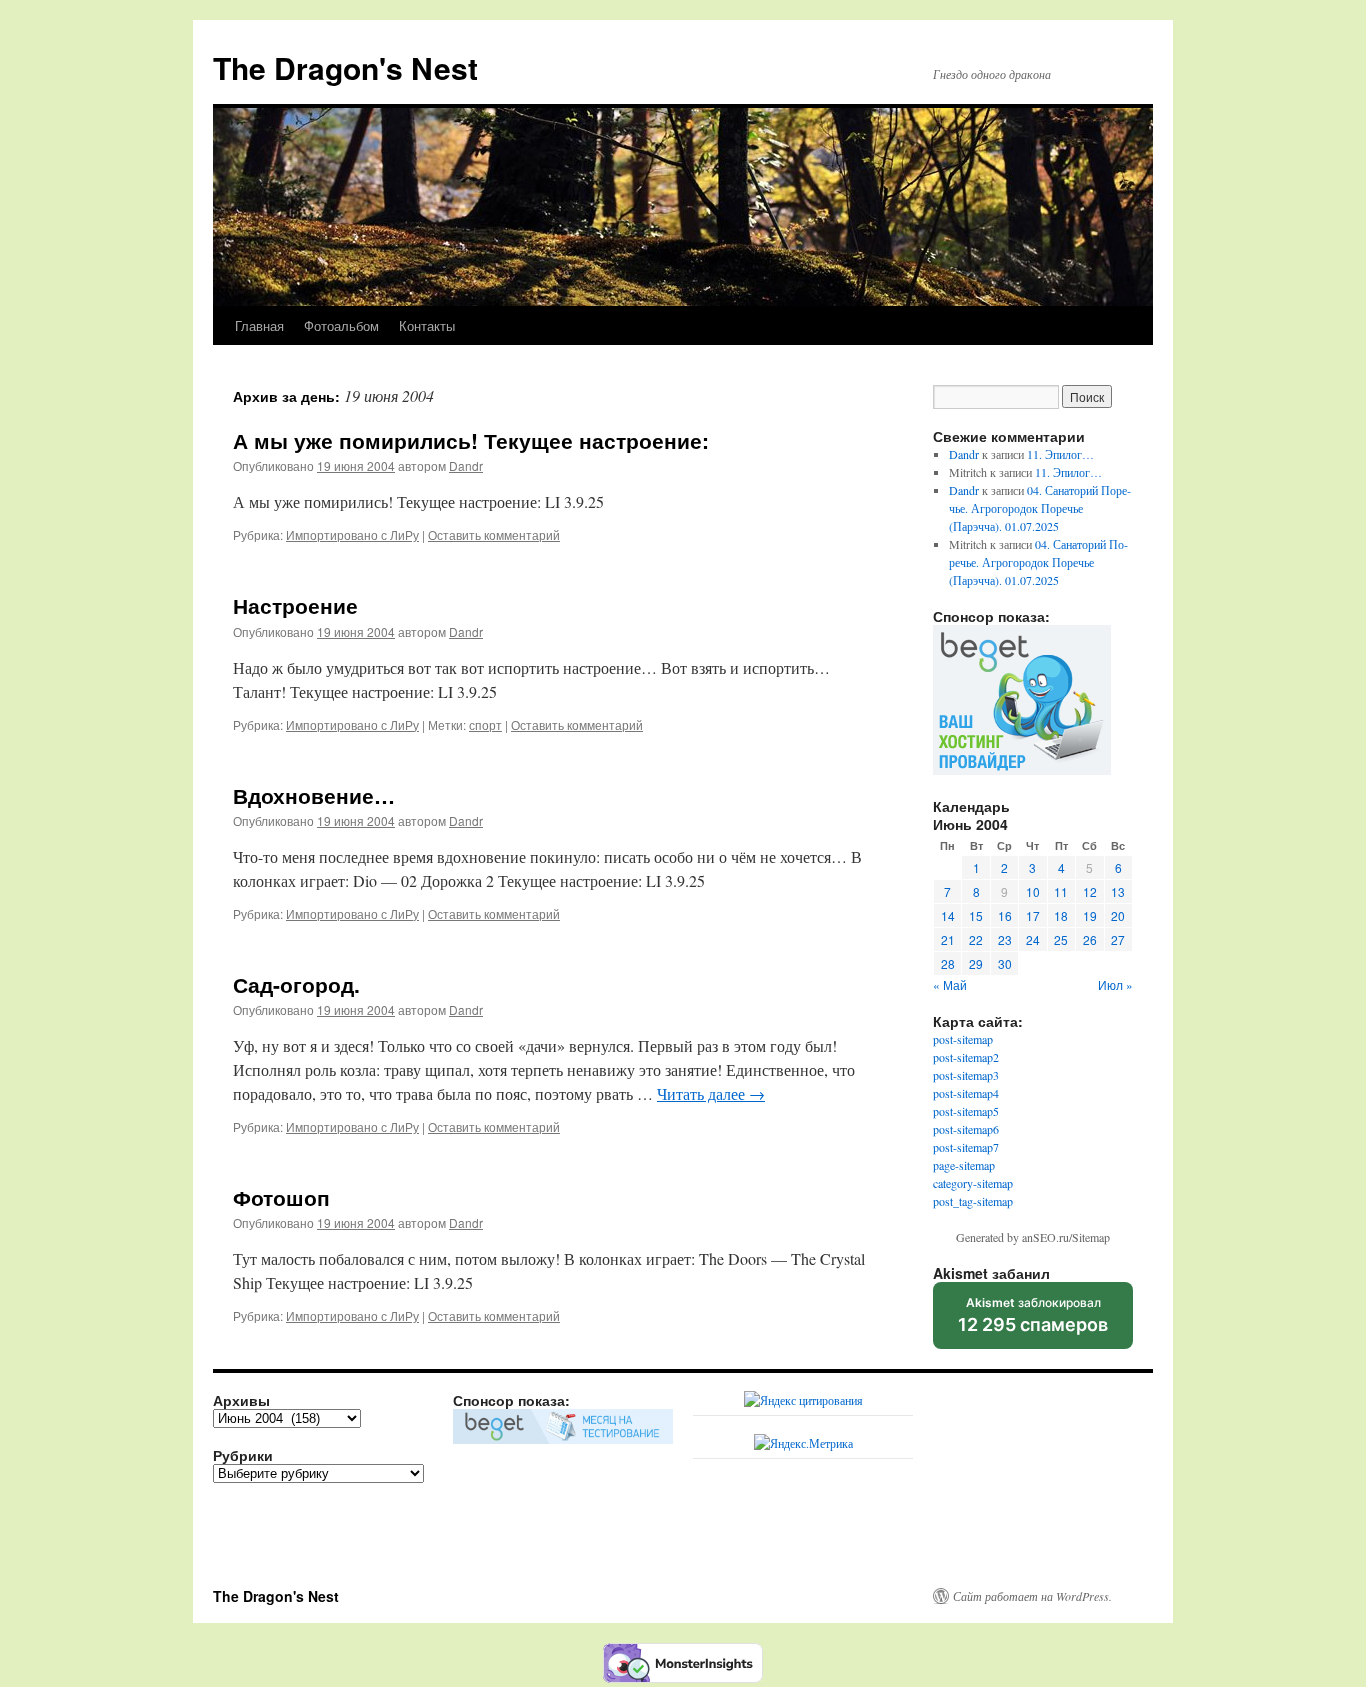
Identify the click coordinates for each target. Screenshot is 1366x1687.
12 (1090, 891)
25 (1061, 939)
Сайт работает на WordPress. (1032, 1596)
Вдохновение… (314, 795)
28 (948, 963)
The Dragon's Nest (345, 67)
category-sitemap (973, 1183)
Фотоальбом (341, 325)
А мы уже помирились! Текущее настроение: (471, 440)
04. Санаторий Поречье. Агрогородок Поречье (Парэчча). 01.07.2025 (1040, 508)
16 (1005, 915)
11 (1061, 891)
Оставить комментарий (494, 534)
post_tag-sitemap (973, 1201)
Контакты (427, 325)
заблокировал (1033, 1322)
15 (976, 915)
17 (1033, 915)
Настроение (295, 605)
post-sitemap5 (966, 1111)
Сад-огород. (296, 984)
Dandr (466, 465)
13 (1118, 891)
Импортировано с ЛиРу (352, 534)
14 (948, 915)
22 (976, 939)
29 (976, 963)
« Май (950, 984)
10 (1033, 891)
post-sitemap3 (966, 1075)
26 (1090, 939)
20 (1118, 915)
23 (1005, 939)
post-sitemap (963, 1039)
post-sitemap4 (966, 1093)
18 (1061, 915)
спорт (485, 724)
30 (1005, 963)
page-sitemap (964, 1165)
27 (1118, 939)
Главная (259, 325)
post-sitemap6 (966, 1129)
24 (1033, 939)
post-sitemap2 (966, 1057)
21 (948, 939)
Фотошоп (281, 1197)
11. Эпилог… (1060, 454)
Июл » (1115, 984)
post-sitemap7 (966, 1147)
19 (1090, 915)
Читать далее (711, 1093)
